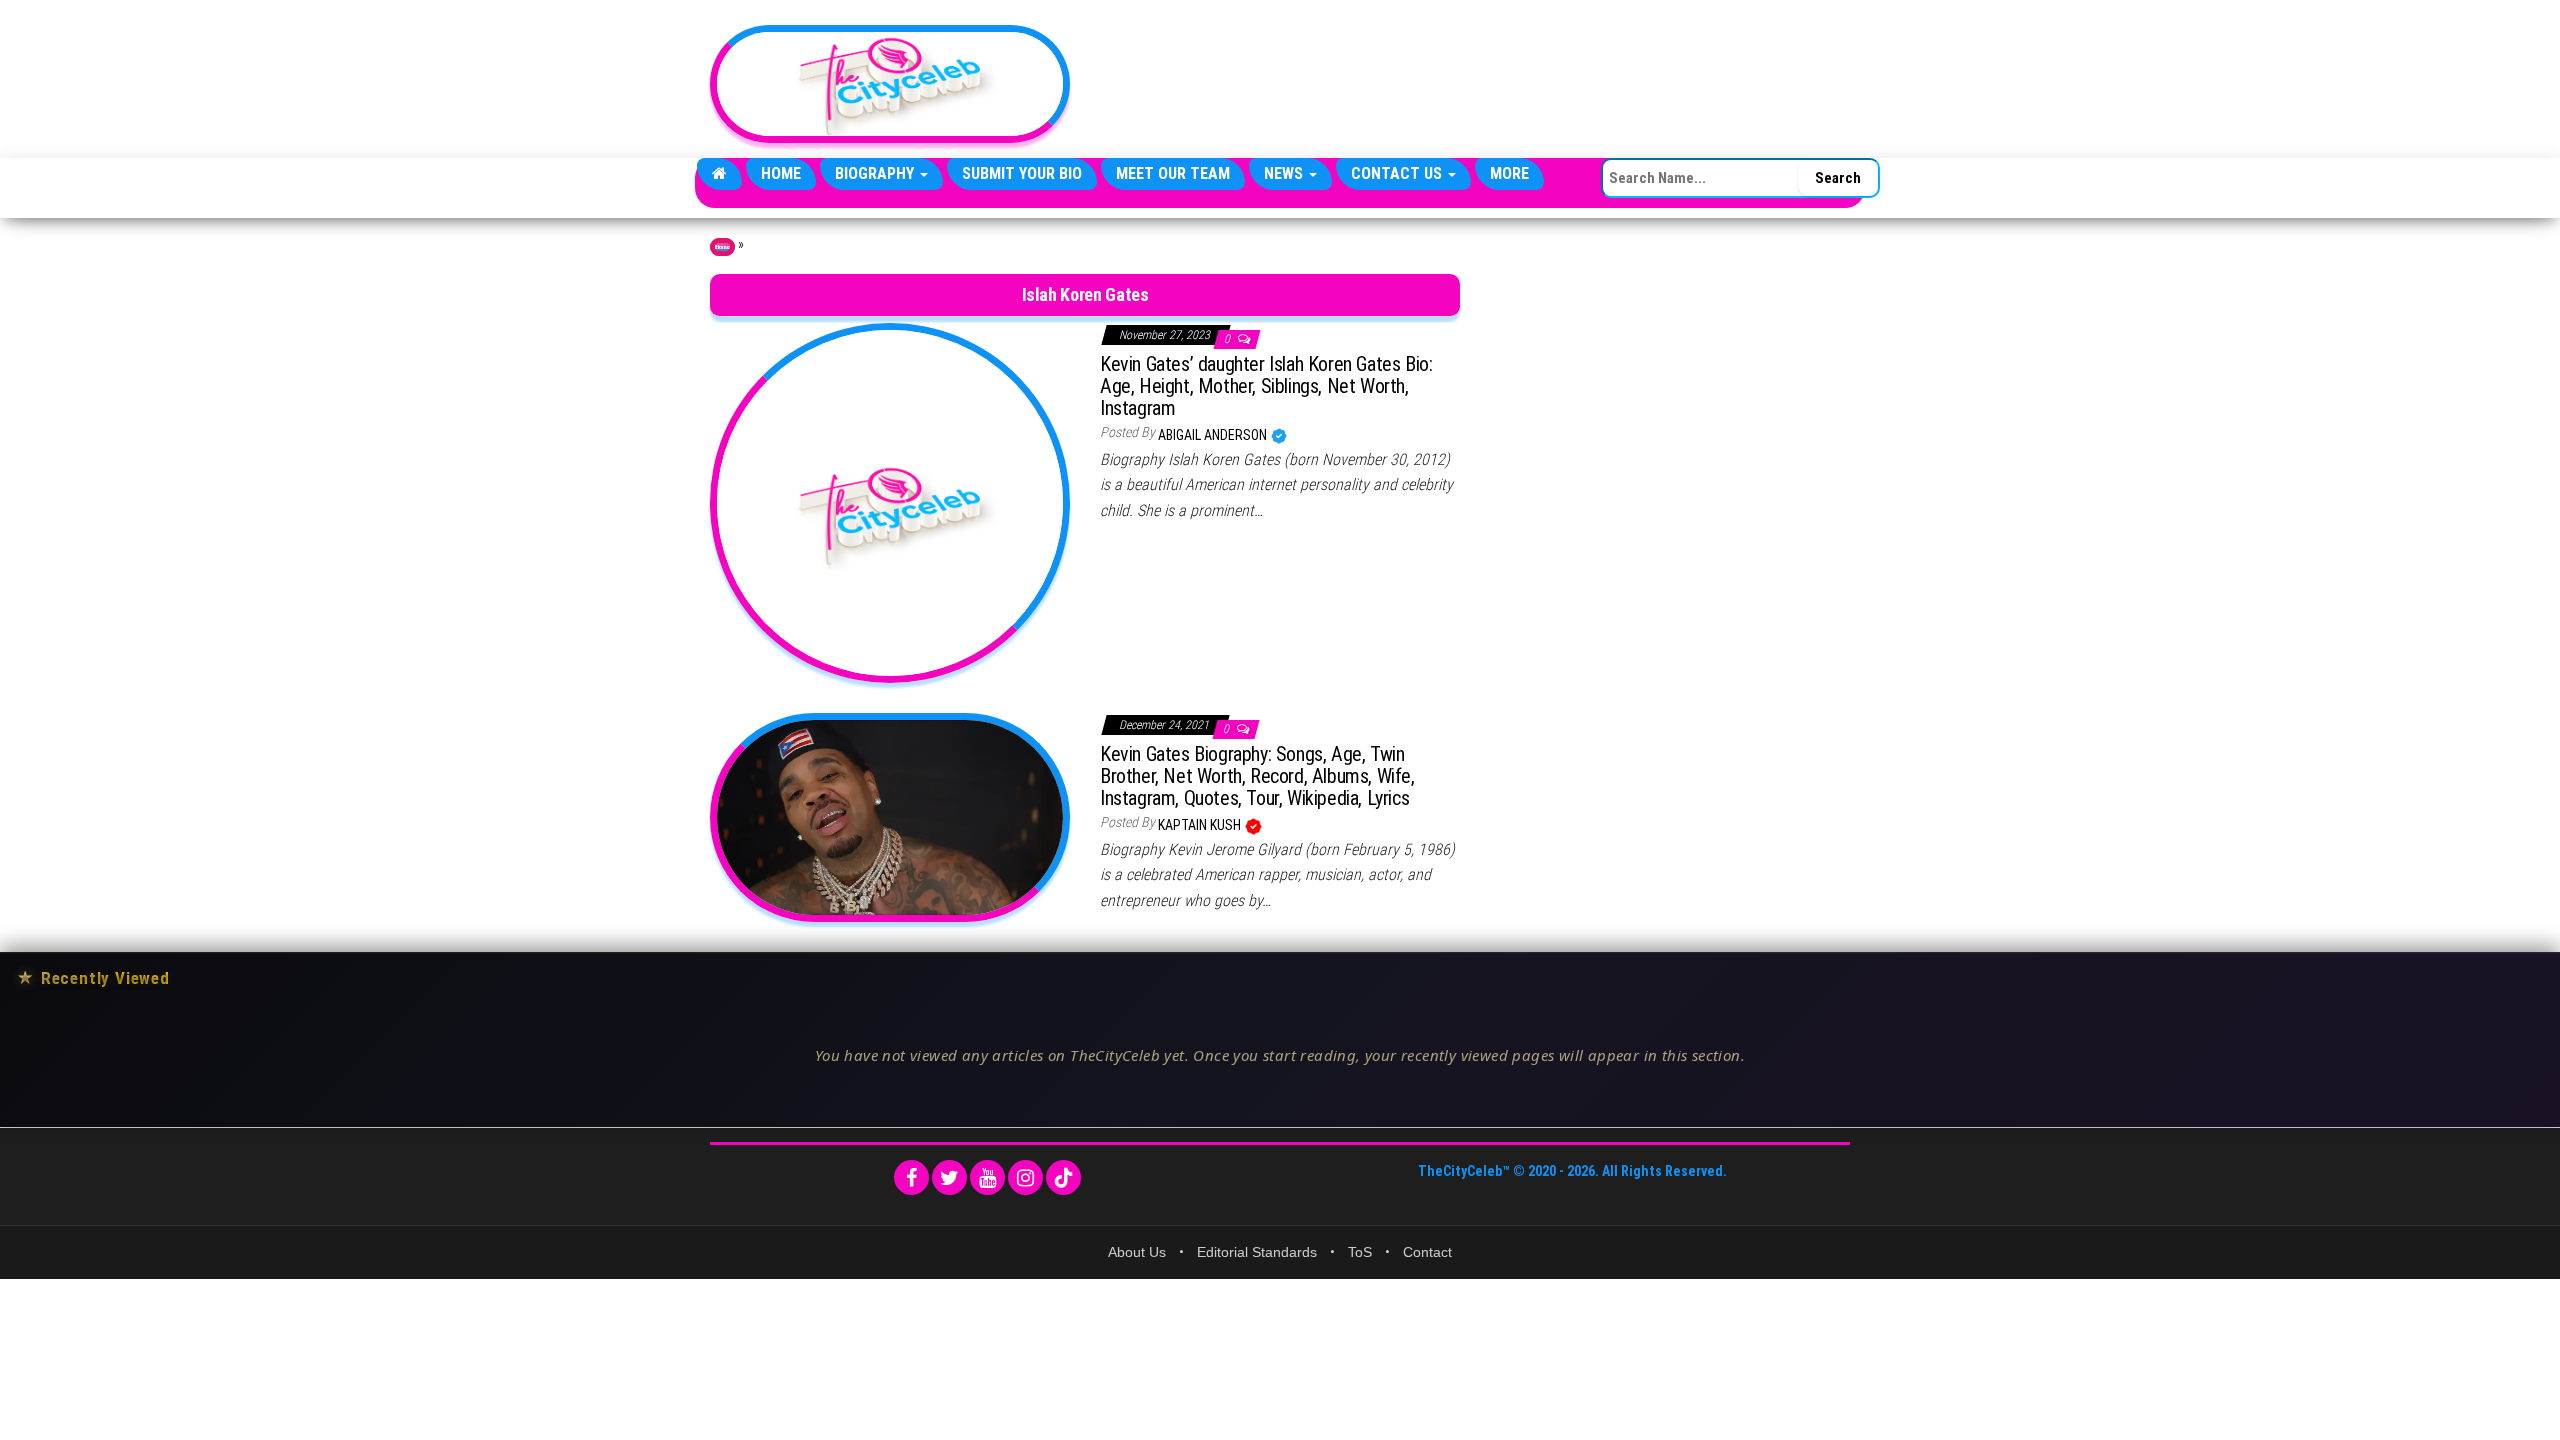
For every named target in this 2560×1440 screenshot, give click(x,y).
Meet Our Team (1173, 173)
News (1285, 173)
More (1509, 173)
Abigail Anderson (1214, 435)
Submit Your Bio (1022, 173)
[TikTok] (1063, 1177)
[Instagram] (1025, 1177)
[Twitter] (949, 1177)
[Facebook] (911, 1177)
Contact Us (1398, 173)
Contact (1427, 1252)
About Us (1137, 1252)
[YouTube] (987, 1177)
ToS (1360, 1252)
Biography (876, 173)
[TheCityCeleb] (719, 174)
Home (781, 173)
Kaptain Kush (1201, 825)
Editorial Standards (1257, 1252)
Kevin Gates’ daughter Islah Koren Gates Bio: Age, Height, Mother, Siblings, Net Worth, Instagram (1266, 386)
